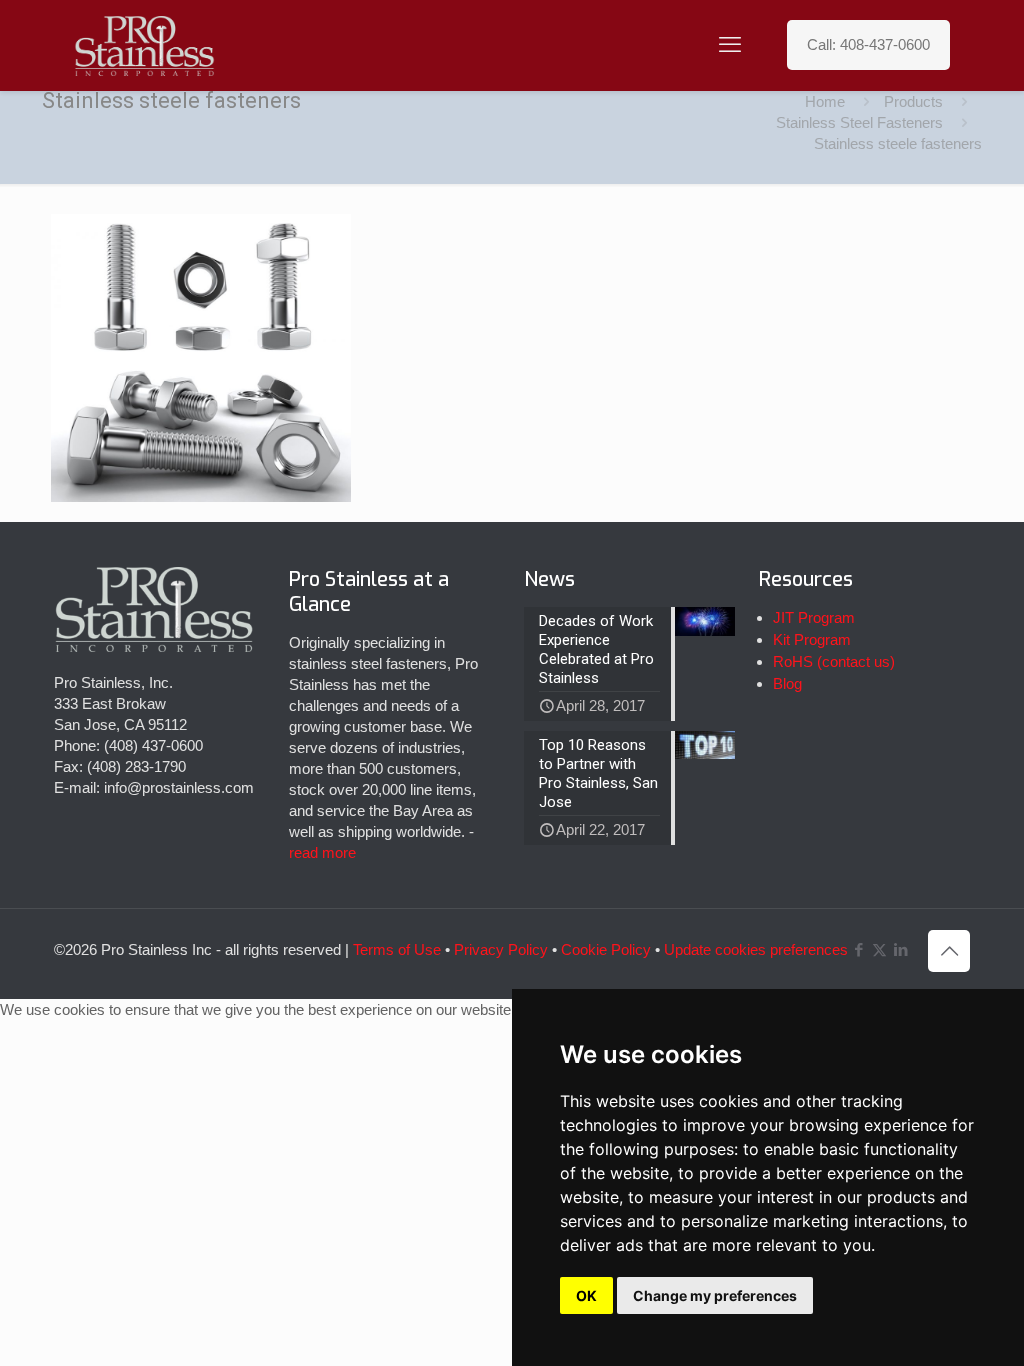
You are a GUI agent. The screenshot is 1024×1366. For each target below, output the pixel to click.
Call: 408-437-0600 (868, 44)
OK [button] (586, 1295)
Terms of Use (397, 949)
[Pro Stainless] (144, 45)
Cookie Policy (606, 949)
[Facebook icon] (858, 949)
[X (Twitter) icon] (879, 949)
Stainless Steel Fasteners (859, 122)
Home (825, 101)
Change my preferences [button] (715, 1295)
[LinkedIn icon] (900, 949)
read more (322, 852)
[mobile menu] (730, 45)
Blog (787, 683)
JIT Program (814, 617)
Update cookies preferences (756, 949)
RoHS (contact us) (834, 661)
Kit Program (812, 639)
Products (913, 101)
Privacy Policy (501, 949)
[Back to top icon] (949, 951)
